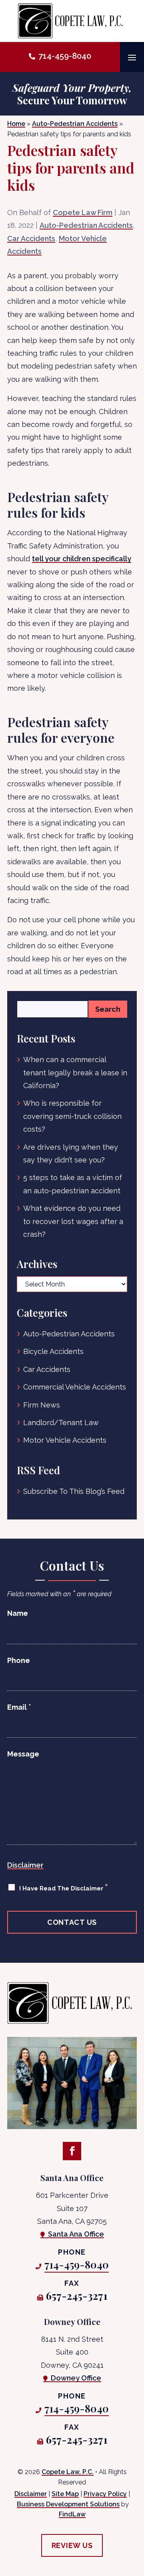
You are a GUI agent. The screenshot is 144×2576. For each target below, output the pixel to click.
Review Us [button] (72, 2545)
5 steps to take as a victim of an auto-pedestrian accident (73, 1184)
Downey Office (76, 2378)
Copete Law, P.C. (68, 2472)
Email (19, 1707)
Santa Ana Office (76, 2234)
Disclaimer (25, 1865)
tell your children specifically (82, 559)
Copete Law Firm (83, 212)
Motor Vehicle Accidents (65, 1440)
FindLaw (72, 2514)
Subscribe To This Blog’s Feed (74, 1491)
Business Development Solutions (68, 2504)
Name (18, 1613)
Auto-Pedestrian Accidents (86, 225)
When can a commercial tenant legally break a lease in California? (75, 1073)
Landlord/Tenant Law (61, 1423)
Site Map (65, 2494)
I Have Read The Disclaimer (64, 1887)
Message (23, 1754)
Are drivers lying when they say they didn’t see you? (71, 1153)
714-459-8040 (65, 56)
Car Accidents (31, 238)
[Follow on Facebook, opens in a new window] (72, 2151)
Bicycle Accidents (53, 1351)
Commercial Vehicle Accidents (75, 1387)
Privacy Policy (105, 2494)
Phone (19, 1660)
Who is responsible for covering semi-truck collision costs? (72, 1116)
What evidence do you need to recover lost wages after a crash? (73, 1221)
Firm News (42, 1405)
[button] (132, 57)
